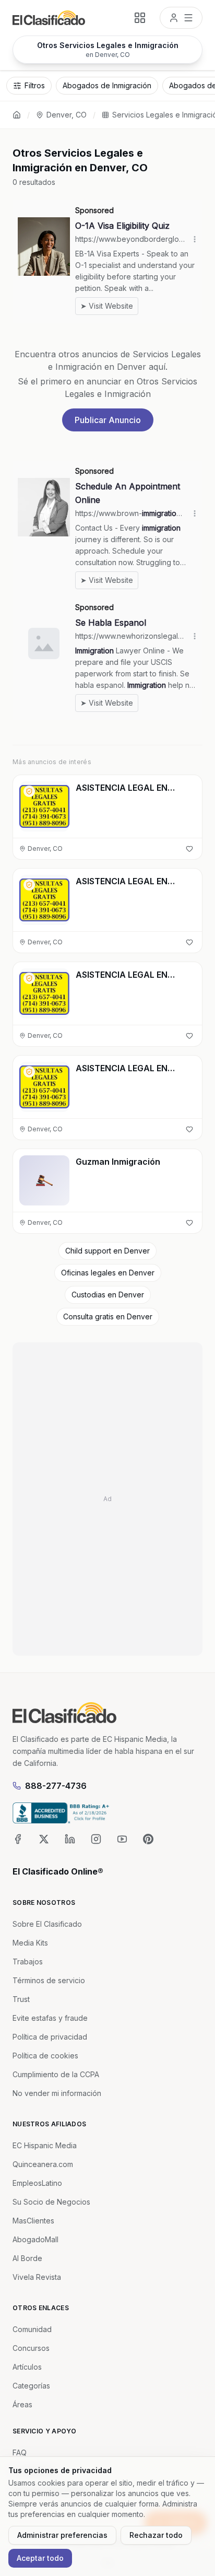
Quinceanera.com (43, 2164)
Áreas (22, 2404)
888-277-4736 (56, 1786)
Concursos (31, 2348)
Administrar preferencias (62, 2535)
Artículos (27, 2367)
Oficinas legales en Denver (108, 1273)
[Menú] (181, 18)
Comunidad (32, 2329)
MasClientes (33, 2221)
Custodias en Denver (108, 1295)
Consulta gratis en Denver (108, 1316)
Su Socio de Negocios (51, 2202)
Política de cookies (45, 2056)
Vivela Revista (37, 2277)
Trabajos (28, 1962)
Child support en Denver (107, 1251)
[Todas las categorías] (140, 18)
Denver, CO (67, 115)
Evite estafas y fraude (50, 2018)
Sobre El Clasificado (47, 1924)
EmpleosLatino (37, 2183)
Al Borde (27, 2258)
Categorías (31, 2386)
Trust (21, 1999)
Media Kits (30, 1943)
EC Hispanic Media (45, 2145)
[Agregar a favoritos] (189, 849)
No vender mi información (57, 2093)
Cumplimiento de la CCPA (56, 2074)
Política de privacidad (50, 2037)
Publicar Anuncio (108, 420)
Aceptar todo (40, 2558)
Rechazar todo (156, 2535)
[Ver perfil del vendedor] (29, 791)
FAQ (20, 2452)
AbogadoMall (35, 2239)
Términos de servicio (49, 1980)
